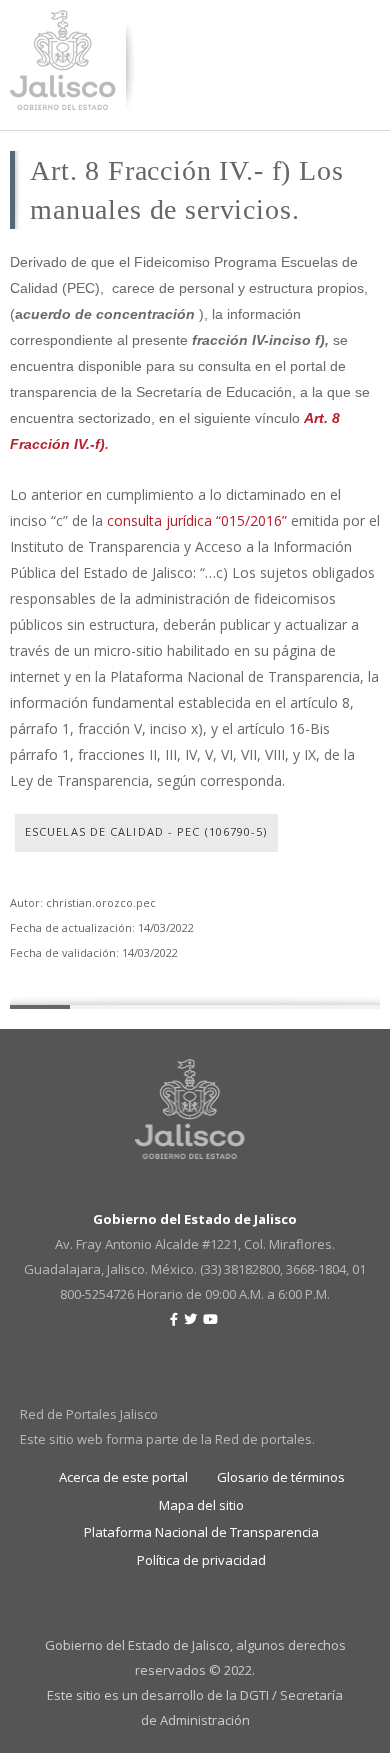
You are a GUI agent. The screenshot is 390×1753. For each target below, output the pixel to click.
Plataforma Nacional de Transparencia (201, 1532)
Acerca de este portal (123, 1477)
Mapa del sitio (201, 1505)
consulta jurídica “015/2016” (197, 520)
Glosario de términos (281, 1477)
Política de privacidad (201, 1560)
